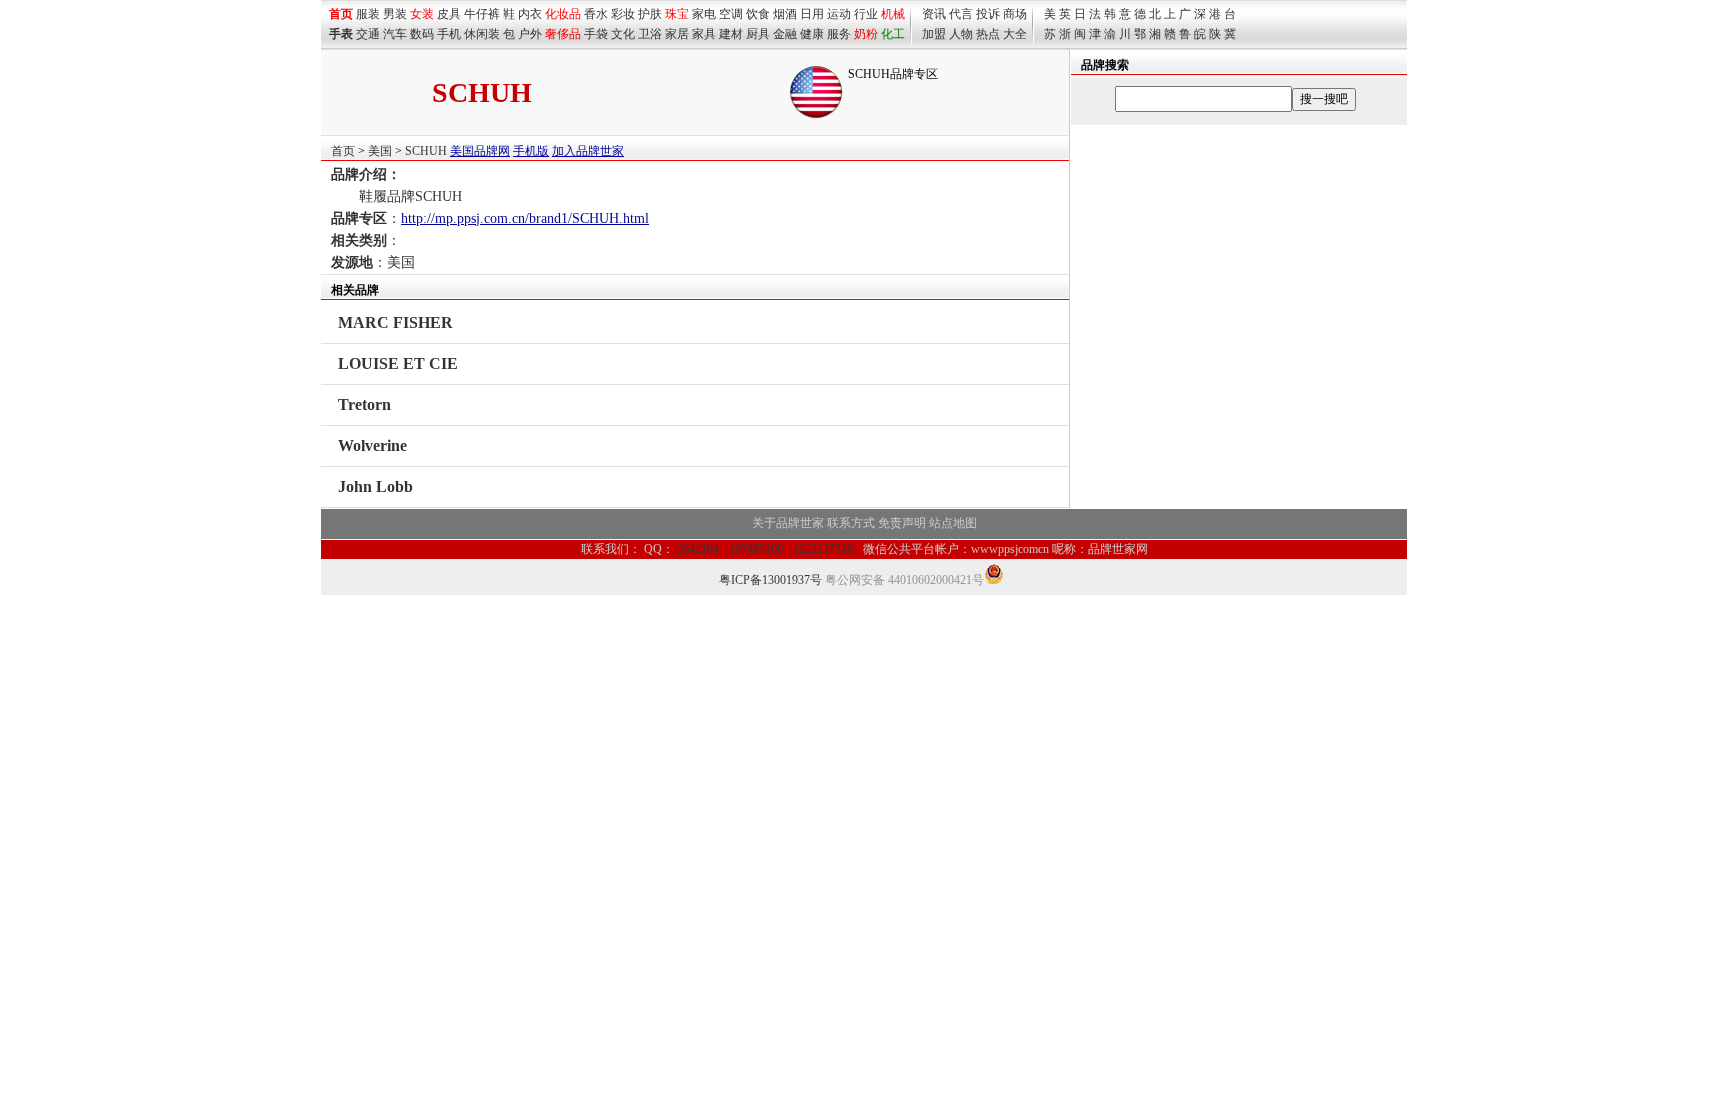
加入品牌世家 (588, 151)
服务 (839, 34)
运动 (839, 14)
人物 (961, 34)
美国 (380, 151)
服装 (368, 14)
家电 (704, 14)
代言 (961, 14)
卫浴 (650, 34)
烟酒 (785, 14)
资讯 (934, 14)
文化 (623, 34)
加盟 (934, 34)
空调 (731, 14)
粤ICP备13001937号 (770, 580)
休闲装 (482, 34)
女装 (422, 14)
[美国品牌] (816, 115)
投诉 (988, 14)
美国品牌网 (480, 151)
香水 (596, 14)
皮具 (449, 14)
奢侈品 (563, 34)
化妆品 (563, 14)
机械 (893, 14)
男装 (395, 14)
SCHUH (426, 151)
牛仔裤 (482, 14)
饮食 (758, 14)
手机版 (531, 151)
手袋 (596, 34)
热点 (988, 34)
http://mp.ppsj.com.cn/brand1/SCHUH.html (525, 218)
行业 (866, 14)
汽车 (395, 34)
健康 (812, 34)
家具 (704, 34)
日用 (812, 14)
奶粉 (866, 34)
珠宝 (677, 14)
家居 (677, 34)
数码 (422, 34)
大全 (1015, 34)
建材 (731, 34)
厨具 (758, 34)
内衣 (530, 14)
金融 (785, 34)
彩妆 (623, 14)
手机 (449, 34)
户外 (530, 34)
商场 (1015, 14)
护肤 (650, 14)
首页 (343, 151)
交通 (368, 34)
